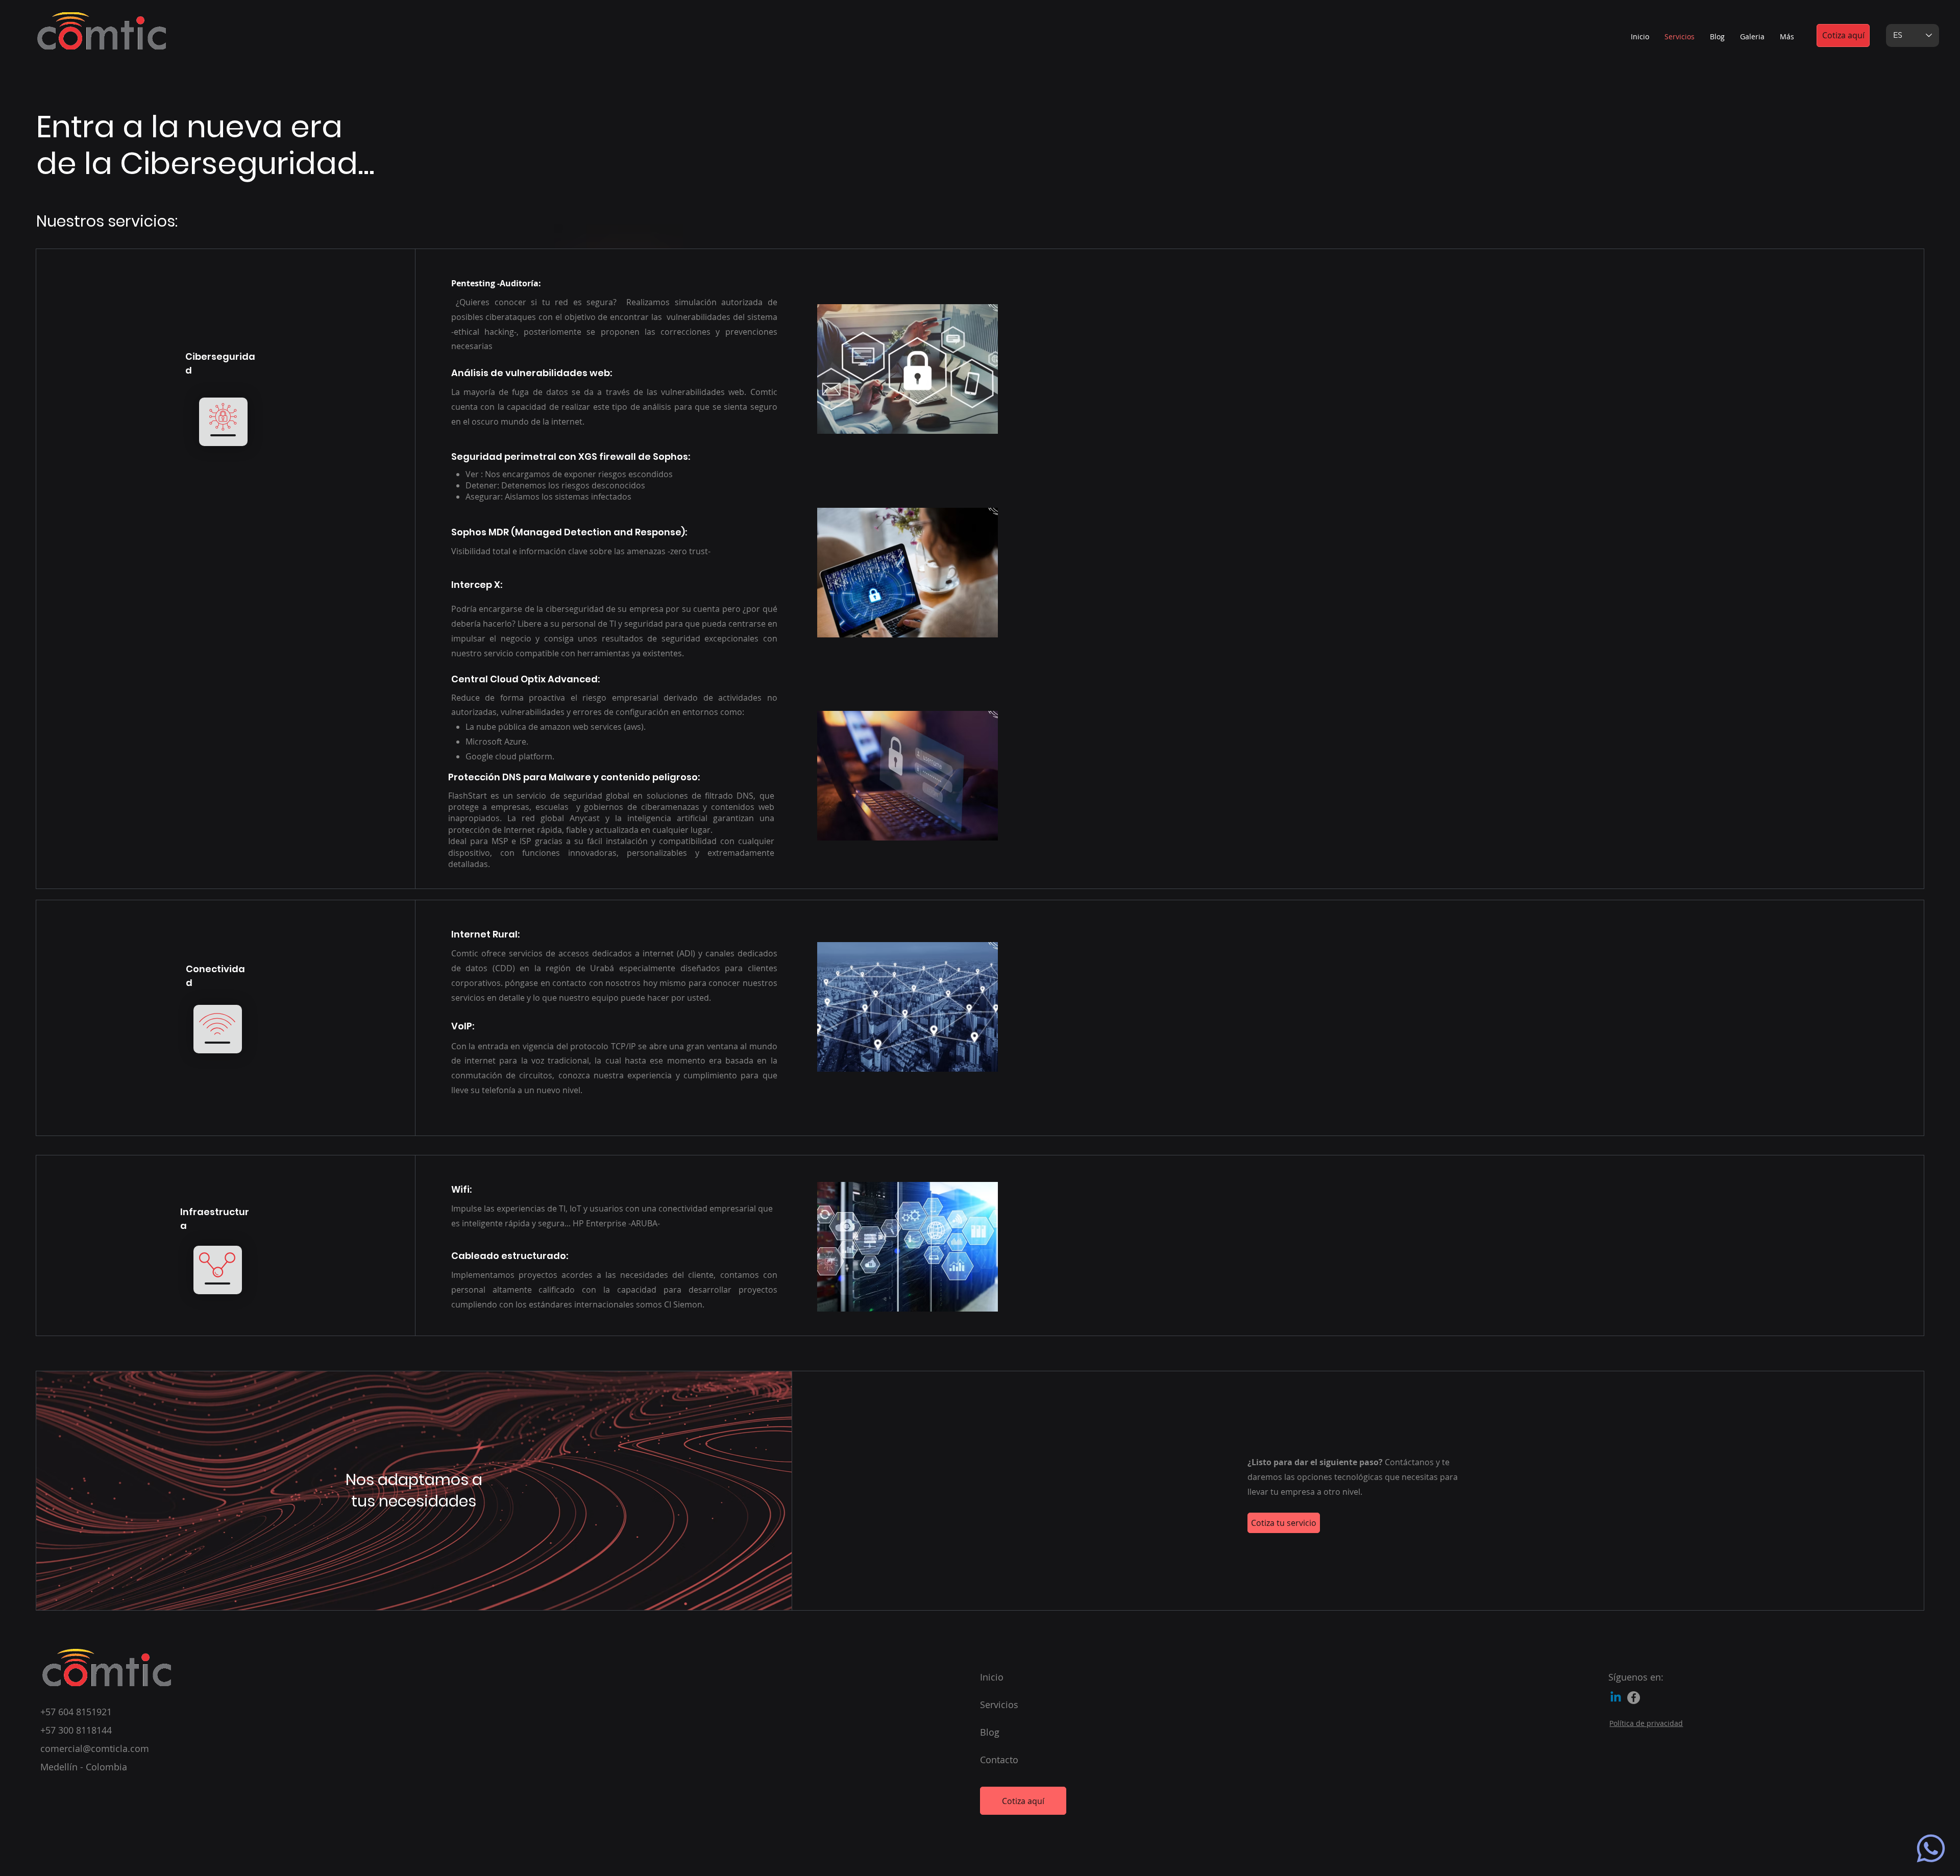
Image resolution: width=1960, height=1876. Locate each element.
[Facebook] (1634, 1698)
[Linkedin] (1616, 1698)
